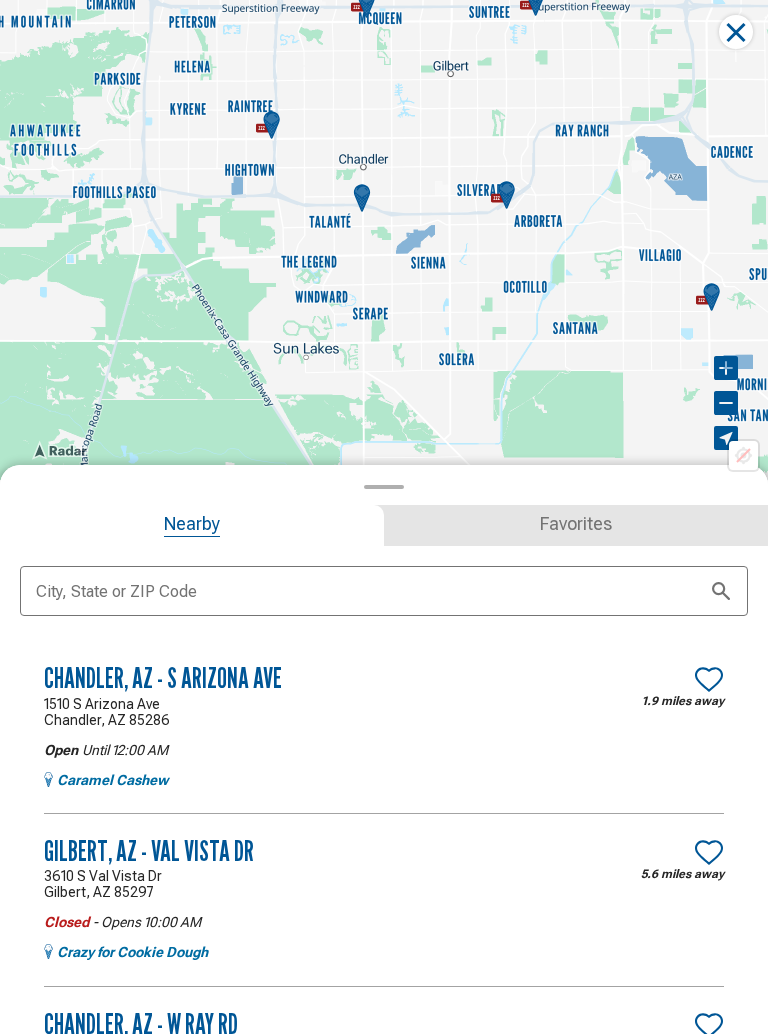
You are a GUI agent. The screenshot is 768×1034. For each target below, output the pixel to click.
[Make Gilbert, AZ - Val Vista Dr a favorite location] (709, 852)
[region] (384, 240)
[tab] (192, 525)
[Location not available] (743, 455)
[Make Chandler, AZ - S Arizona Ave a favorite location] (709, 679)
